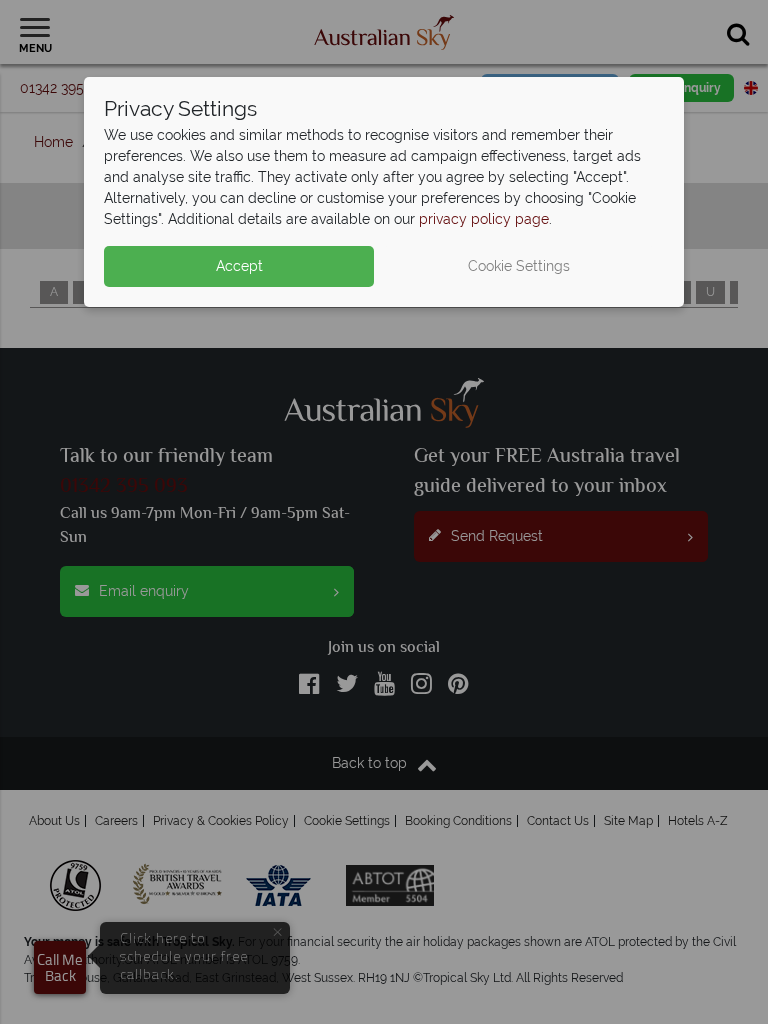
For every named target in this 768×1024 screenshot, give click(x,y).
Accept (239, 266)
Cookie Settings (519, 266)
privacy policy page (484, 219)
